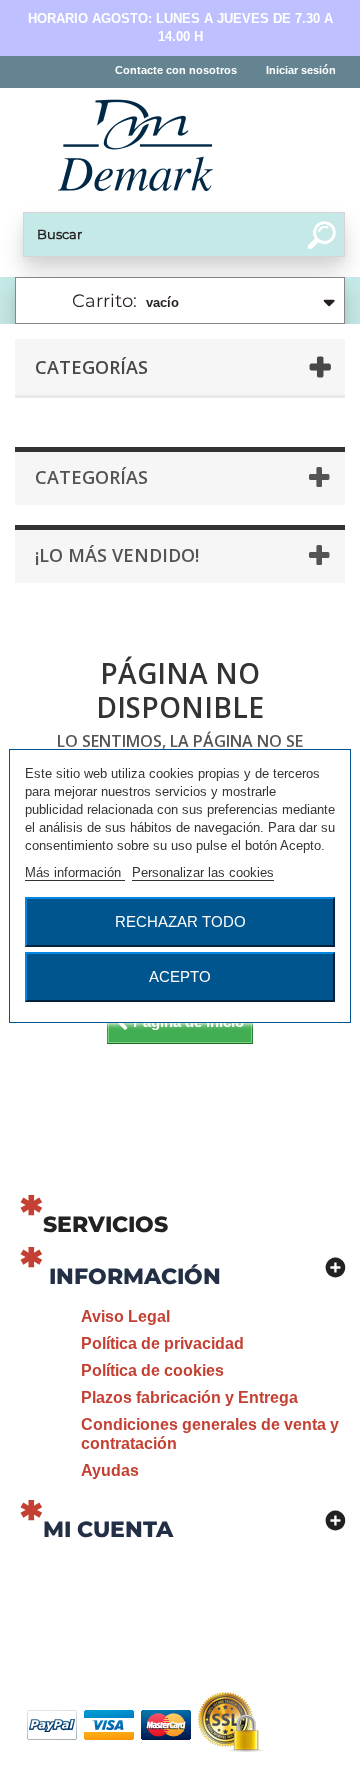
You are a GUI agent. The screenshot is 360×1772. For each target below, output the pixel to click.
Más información (75, 872)
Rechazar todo (180, 921)
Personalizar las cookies (203, 872)
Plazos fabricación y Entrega (189, 1397)
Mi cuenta (108, 1529)
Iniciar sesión (301, 70)
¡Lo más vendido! (117, 555)
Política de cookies (152, 1370)
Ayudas (110, 1470)
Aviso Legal (125, 1316)
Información (135, 1276)
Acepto (180, 976)
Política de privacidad (162, 1343)
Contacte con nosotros (176, 70)
